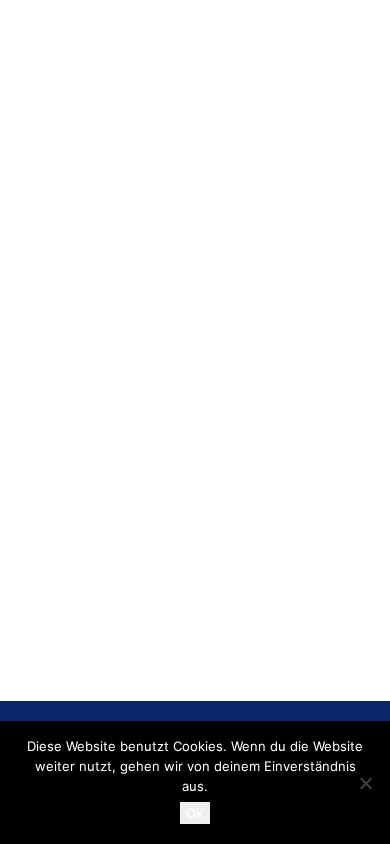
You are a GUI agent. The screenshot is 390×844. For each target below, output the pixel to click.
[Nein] (365, 783)
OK (195, 813)
